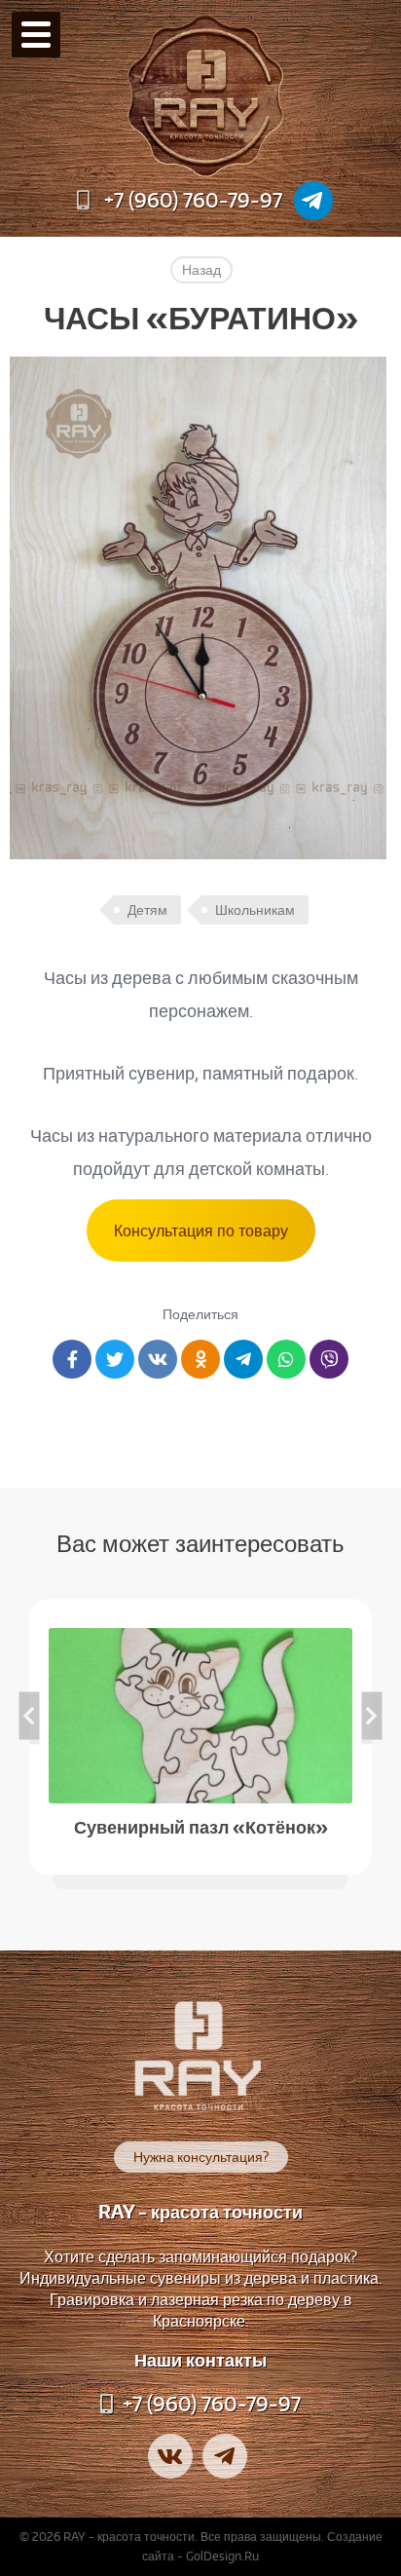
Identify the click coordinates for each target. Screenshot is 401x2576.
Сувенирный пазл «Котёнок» (201, 1825)
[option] (200, 1737)
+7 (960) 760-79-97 (193, 200)
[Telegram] (313, 201)
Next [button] (372, 1715)
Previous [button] (30, 1715)
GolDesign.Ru (222, 2556)
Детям (147, 910)
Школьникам (255, 910)
